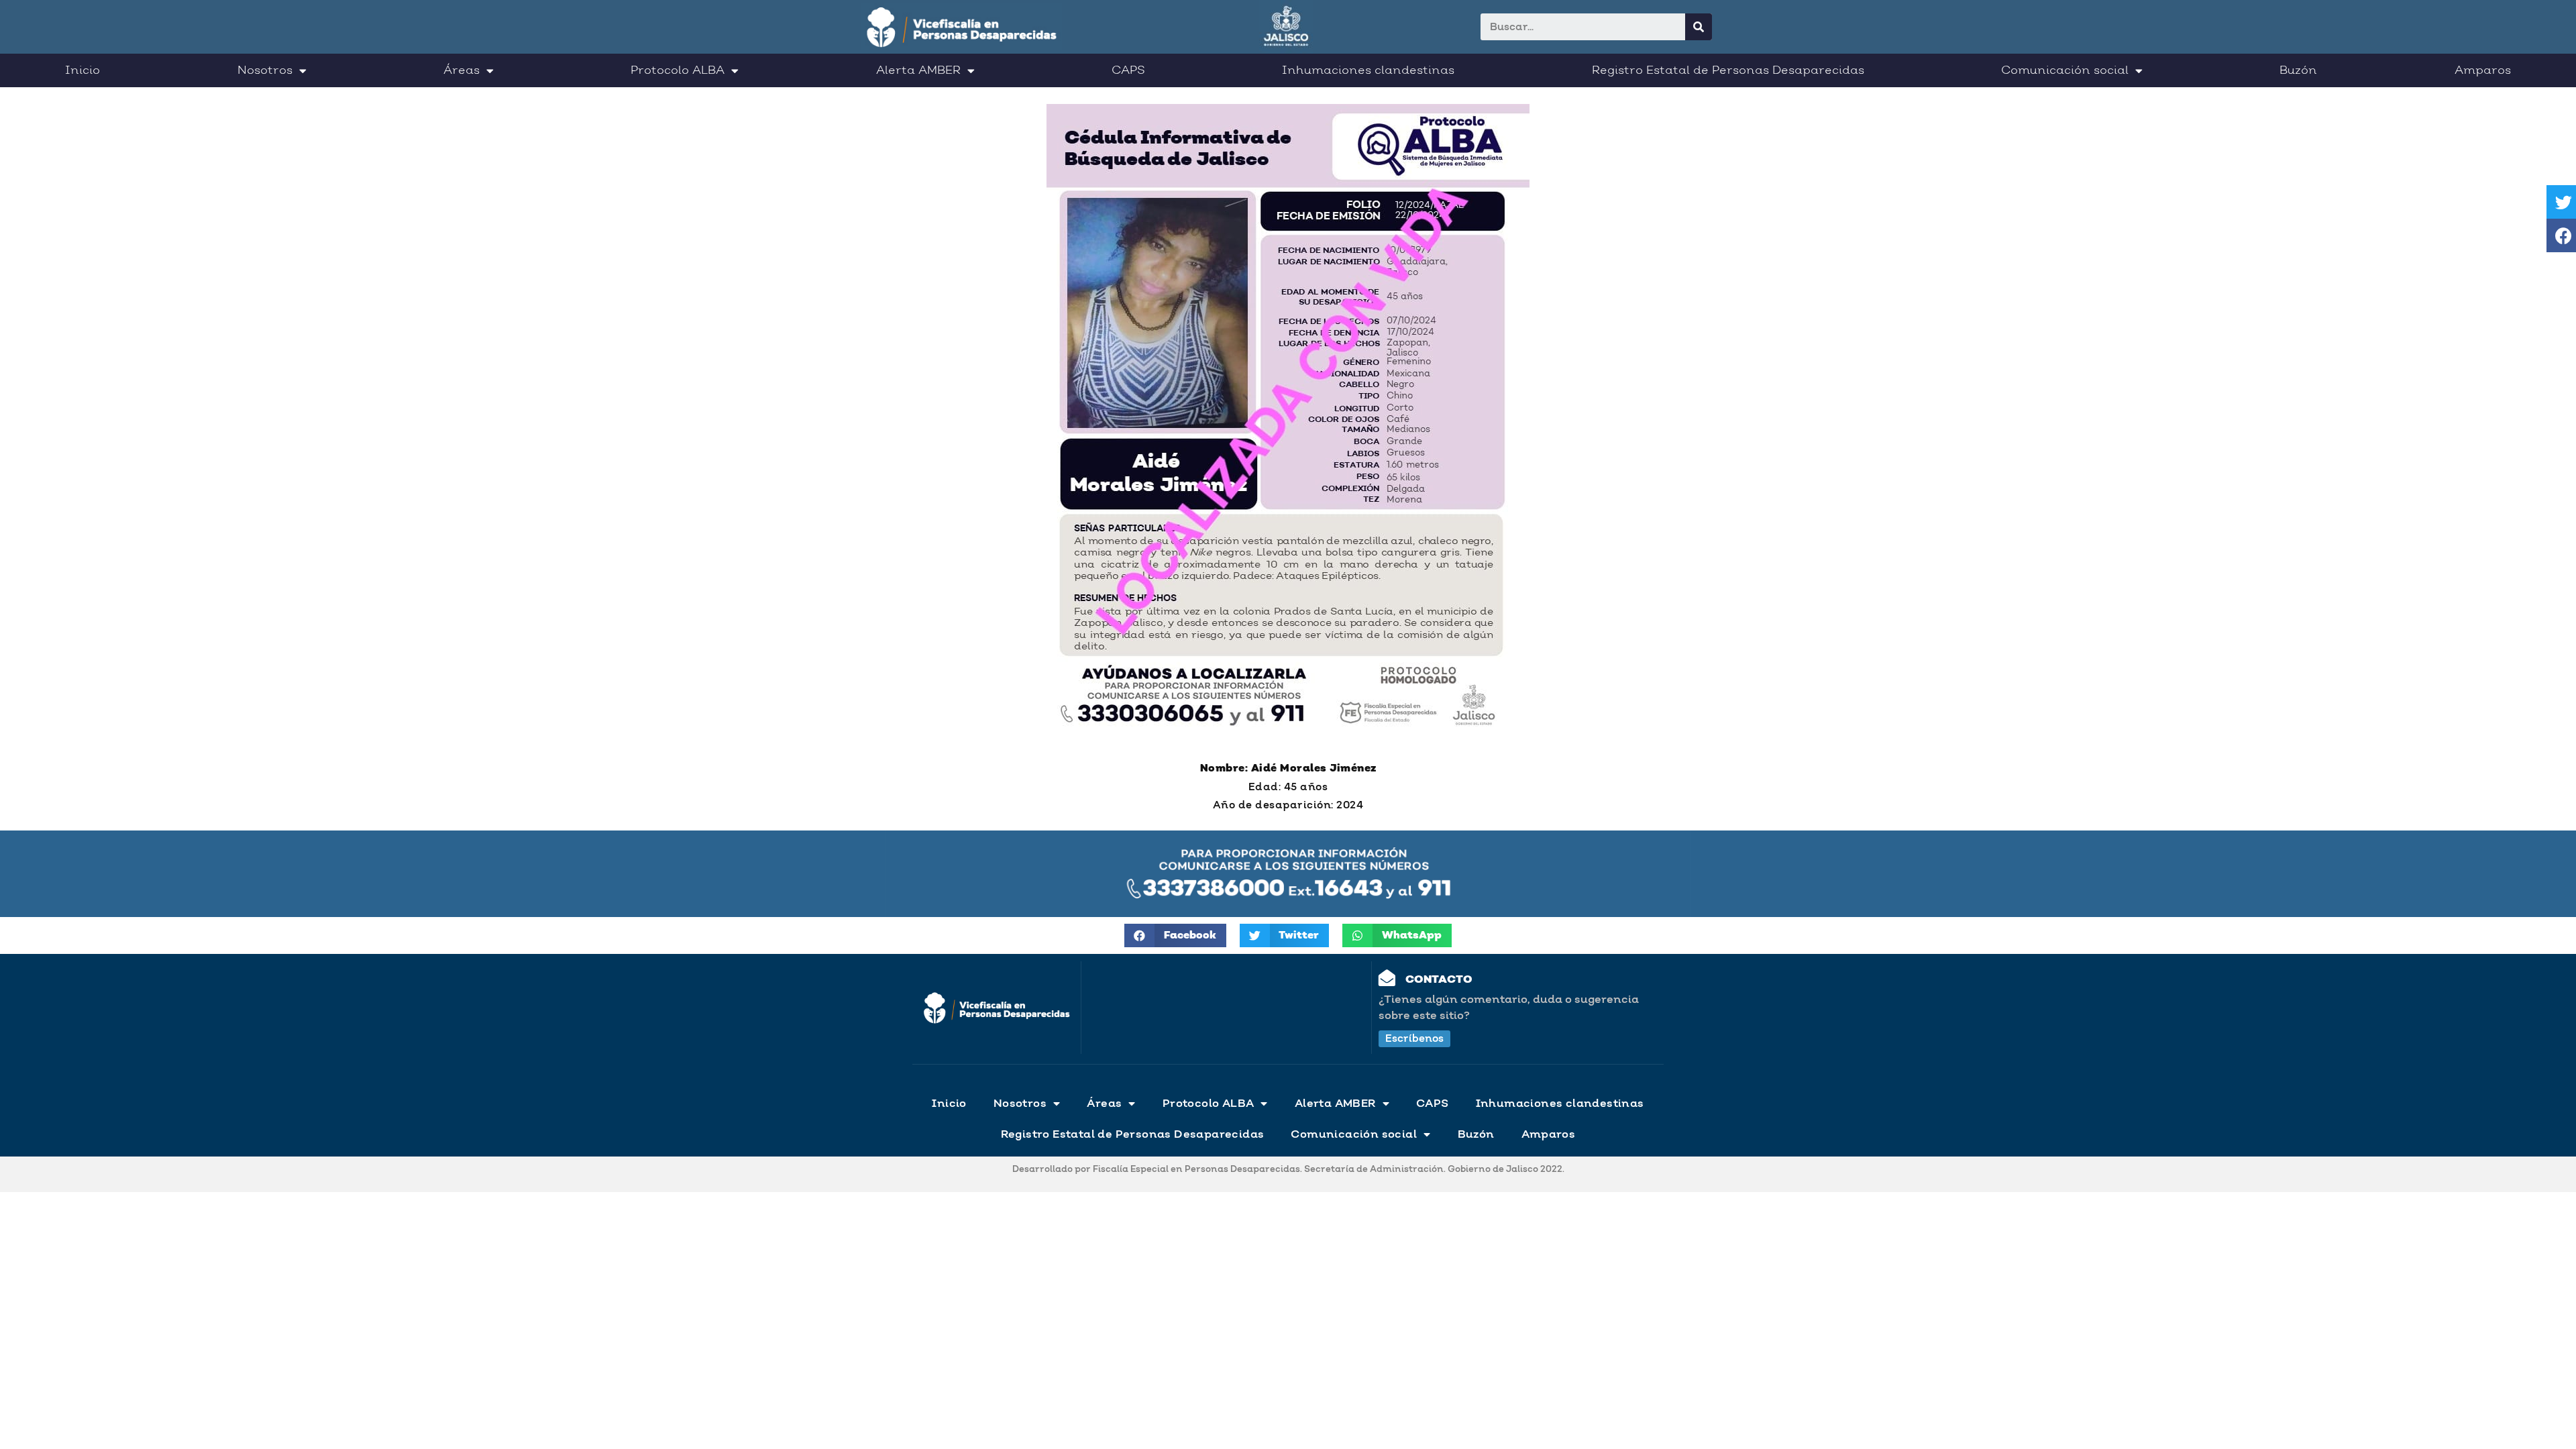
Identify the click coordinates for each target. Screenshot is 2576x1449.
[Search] (1699, 27)
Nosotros (265, 70)
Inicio (83, 70)
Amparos (2483, 70)
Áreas (462, 70)
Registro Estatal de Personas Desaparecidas (1728, 70)
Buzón (2298, 70)
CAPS (1128, 70)
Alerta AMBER (918, 70)
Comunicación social (2065, 70)
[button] (1414, 1039)
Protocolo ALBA (678, 70)
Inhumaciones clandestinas (1368, 70)
